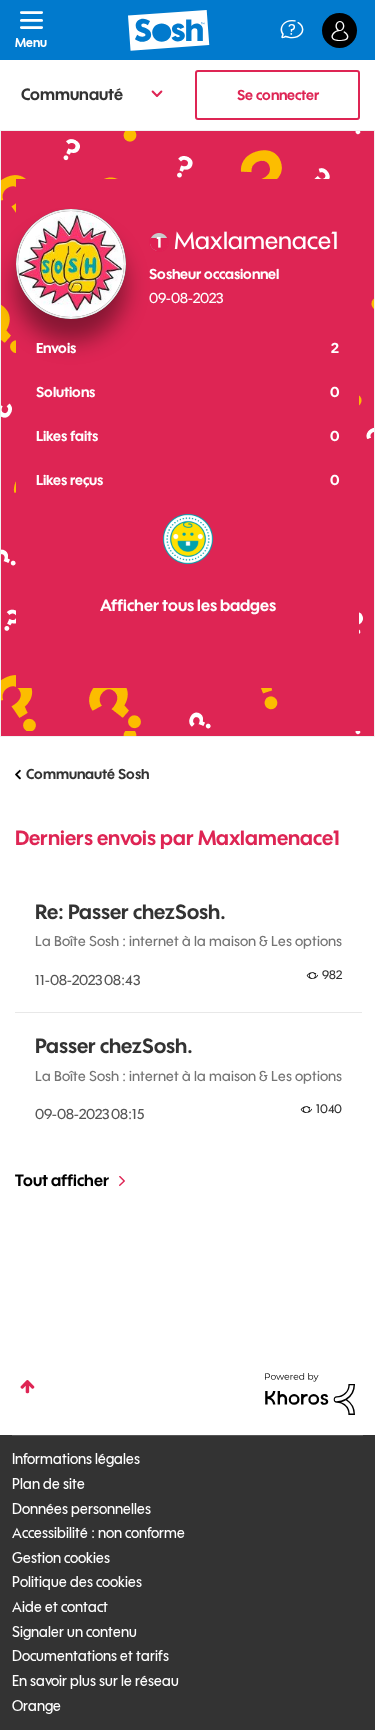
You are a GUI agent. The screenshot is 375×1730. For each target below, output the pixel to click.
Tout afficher (62, 1180)
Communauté (72, 94)
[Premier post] (188, 539)
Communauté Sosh (87, 774)
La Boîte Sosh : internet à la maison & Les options (188, 941)
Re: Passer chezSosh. (130, 911)
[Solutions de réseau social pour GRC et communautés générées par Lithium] (310, 1392)
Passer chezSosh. (114, 1045)
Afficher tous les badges (188, 605)
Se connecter (278, 95)
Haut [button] (27, 1386)
